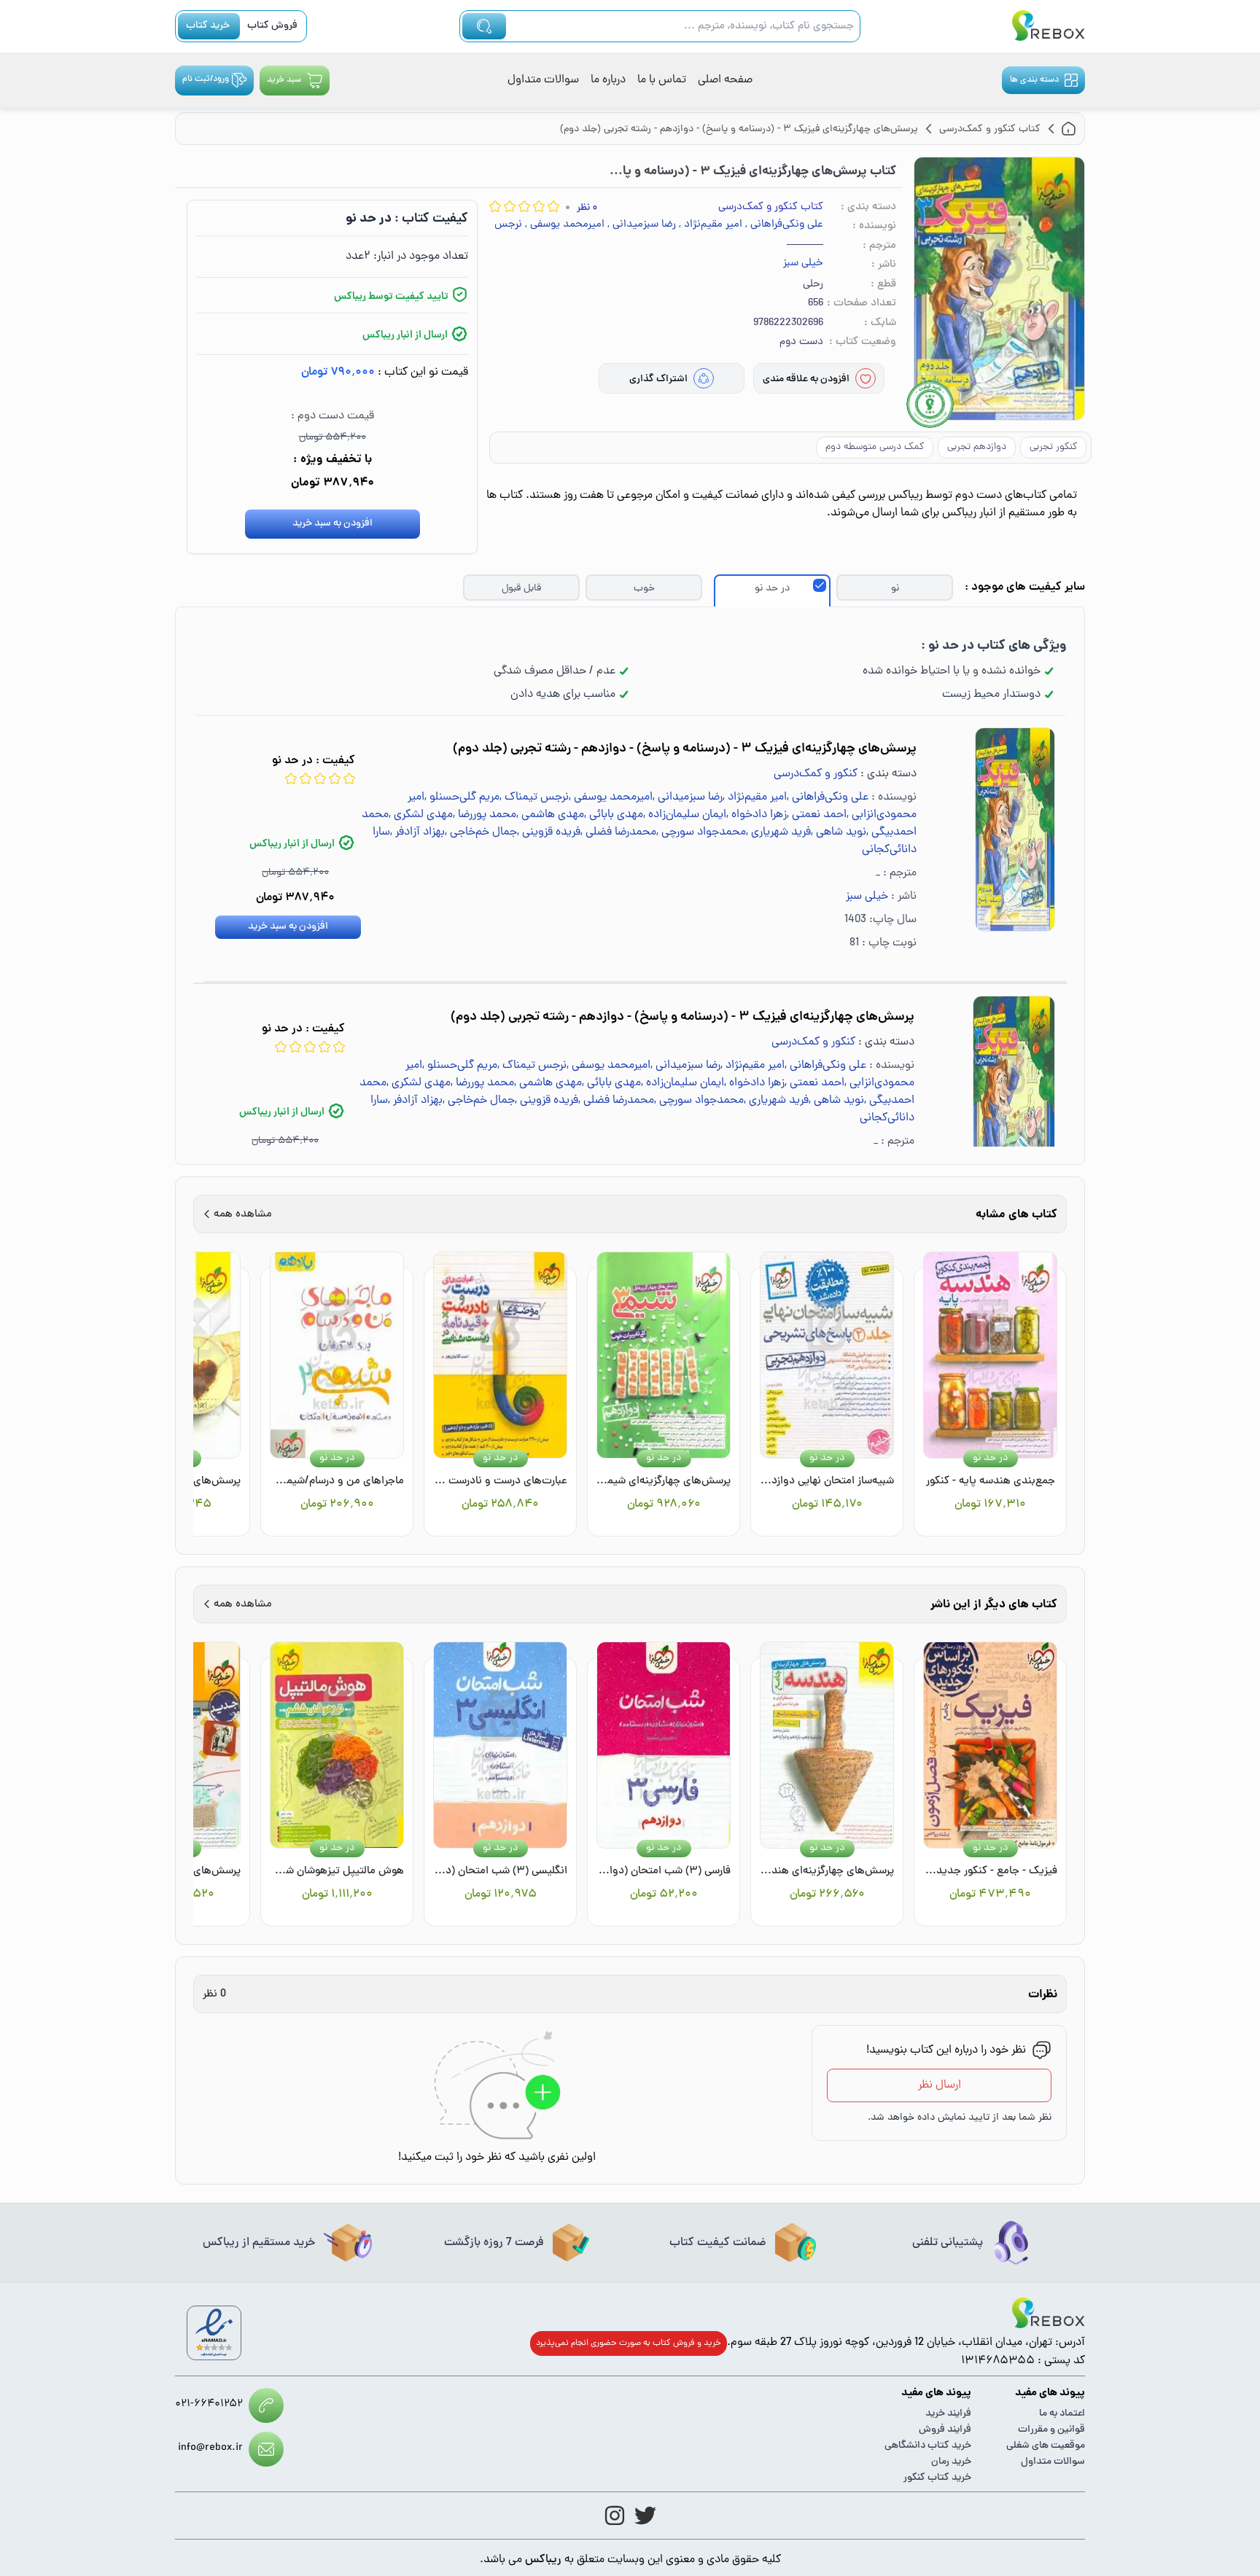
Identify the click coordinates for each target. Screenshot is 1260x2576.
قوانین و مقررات (1051, 2430)
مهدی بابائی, (614, 815)
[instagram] (615, 2515)
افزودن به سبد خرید (332, 524)
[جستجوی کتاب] (484, 26)
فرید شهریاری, (778, 832)
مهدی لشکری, (421, 815)
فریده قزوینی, (549, 832)
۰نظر (587, 208)
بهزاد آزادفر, (417, 832)
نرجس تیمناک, (534, 797)
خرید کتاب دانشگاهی (928, 2446)
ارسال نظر (940, 2085)
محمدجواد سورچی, (701, 832)
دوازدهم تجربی (977, 447)
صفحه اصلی (725, 80)
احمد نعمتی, (817, 815)
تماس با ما (662, 80)
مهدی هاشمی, (550, 815)
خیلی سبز (803, 264)
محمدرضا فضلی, (618, 832)
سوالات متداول (543, 80)
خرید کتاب (208, 26)
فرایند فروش (945, 2430)
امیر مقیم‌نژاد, (711, 225)
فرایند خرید (948, 2414)
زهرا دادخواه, (757, 815)
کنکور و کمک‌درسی (816, 774)
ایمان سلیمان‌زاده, (685, 815)
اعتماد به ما (1062, 2414)
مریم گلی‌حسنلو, (462, 797)
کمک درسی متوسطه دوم (875, 447)
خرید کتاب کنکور (937, 2478)
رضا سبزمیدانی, (642, 225)
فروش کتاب (272, 26)
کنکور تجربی (1053, 447)
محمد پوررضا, (485, 815)
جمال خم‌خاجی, (481, 832)
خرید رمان (951, 2462)
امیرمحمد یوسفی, (565, 225)
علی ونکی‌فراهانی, (784, 225)
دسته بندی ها (1034, 80)
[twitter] (645, 2515)
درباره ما (608, 80)
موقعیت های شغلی (1046, 2446)
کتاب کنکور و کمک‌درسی (771, 207)
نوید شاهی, (839, 832)
